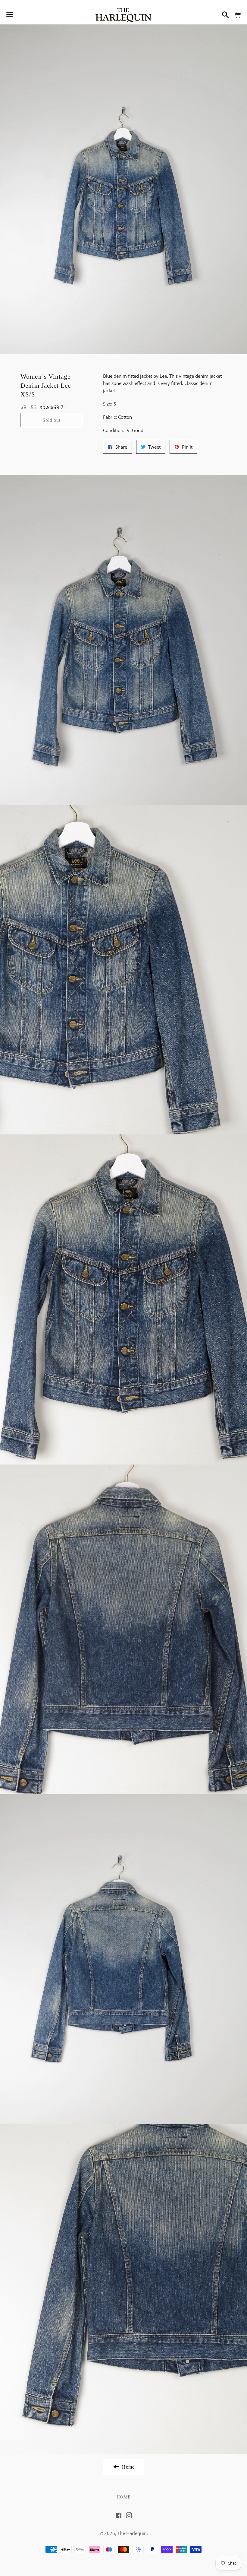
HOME (124, 2497)
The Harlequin (132, 2533)
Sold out (51, 420)
